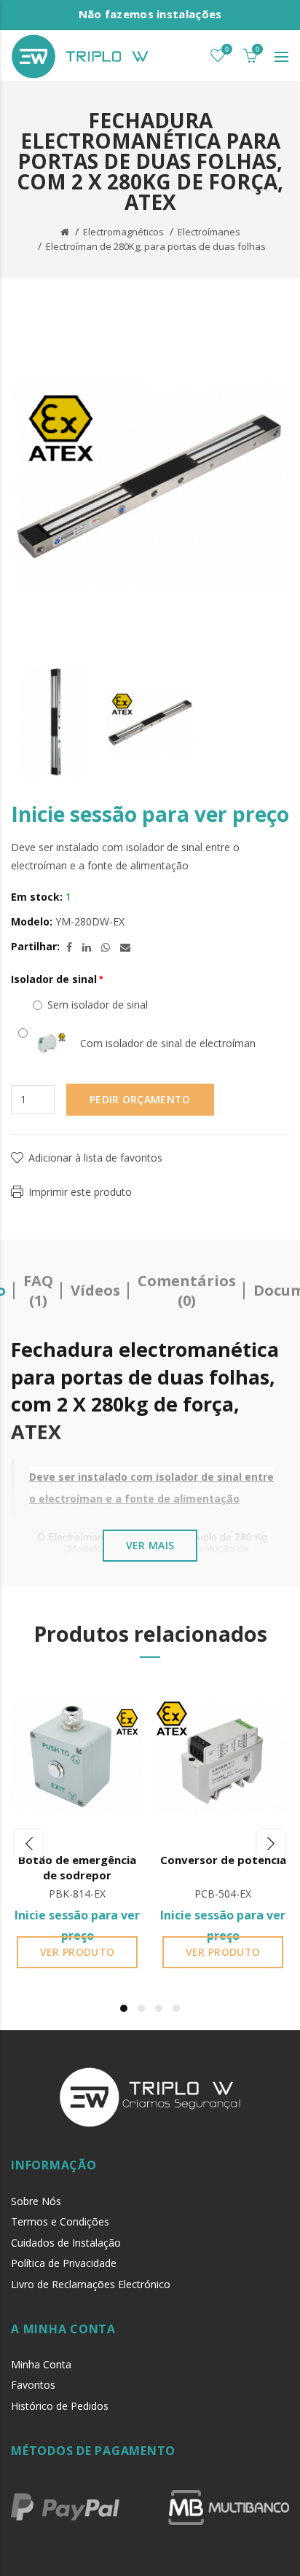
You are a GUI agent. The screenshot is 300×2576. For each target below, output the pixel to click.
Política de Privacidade (64, 2263)
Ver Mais (150, 1545)
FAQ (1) (38, 1291)
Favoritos (33, 2385)
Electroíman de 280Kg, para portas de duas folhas (156, 246)
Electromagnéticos (123, 232)
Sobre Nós (36, 2201)
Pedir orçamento (140, 1099)
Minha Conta (41, 2364)
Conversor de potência (223, 1860)
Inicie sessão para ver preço (150, 814)
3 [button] (159, 2008)
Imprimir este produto (80, 1192)
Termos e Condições (60, 2221)
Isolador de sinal (54, 979)
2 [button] (141, 2008)
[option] (55, 722)
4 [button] (176, 2008)
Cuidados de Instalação (66, 2243)
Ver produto (77, 1952)
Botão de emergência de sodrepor (77, 1867)
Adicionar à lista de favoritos (95, 1158)
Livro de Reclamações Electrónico (91, 2284)
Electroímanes (209, 232)
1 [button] (124, 2008)
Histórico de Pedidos (60, 2406)
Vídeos (95, 1290)
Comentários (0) (187, 1291)
